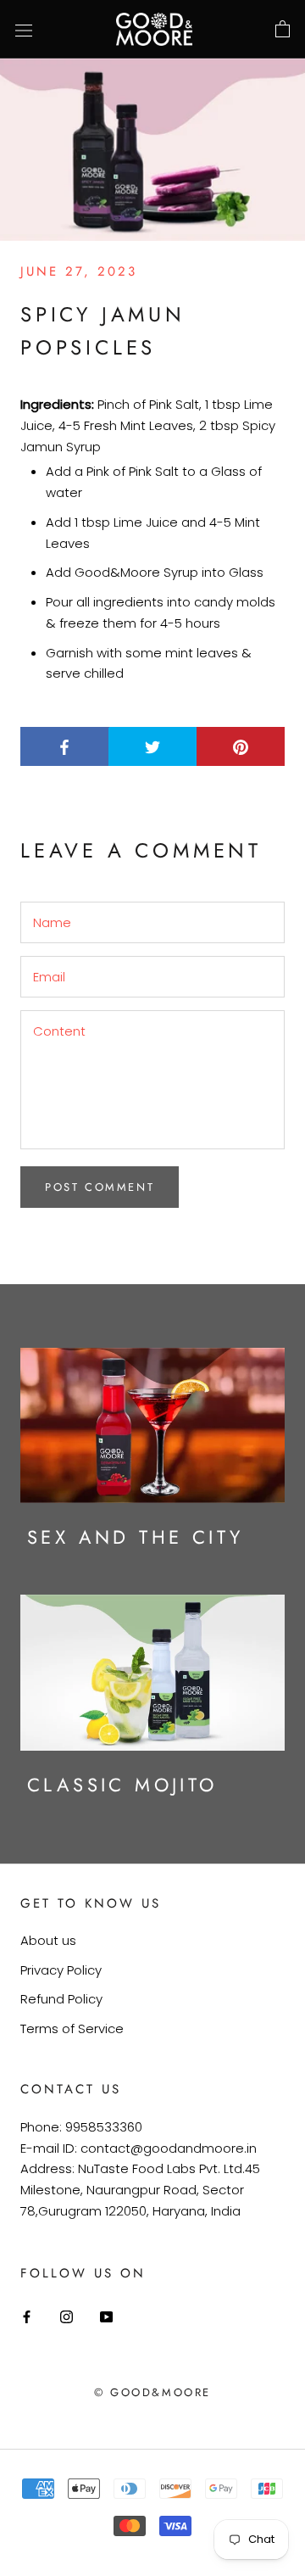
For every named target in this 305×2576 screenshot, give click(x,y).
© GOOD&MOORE (152, 2392)
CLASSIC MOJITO (122, 1785)
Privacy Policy (61, 1970)
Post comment (100, 1187)
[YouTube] (106, 2316)
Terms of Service (72, 2028)
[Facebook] (27, 2316)
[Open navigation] (24, 30)
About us (48, 1940)
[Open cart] (283, 30)
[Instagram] (67, 2316)
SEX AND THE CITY (135, 1537)
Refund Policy (61, 1999)
